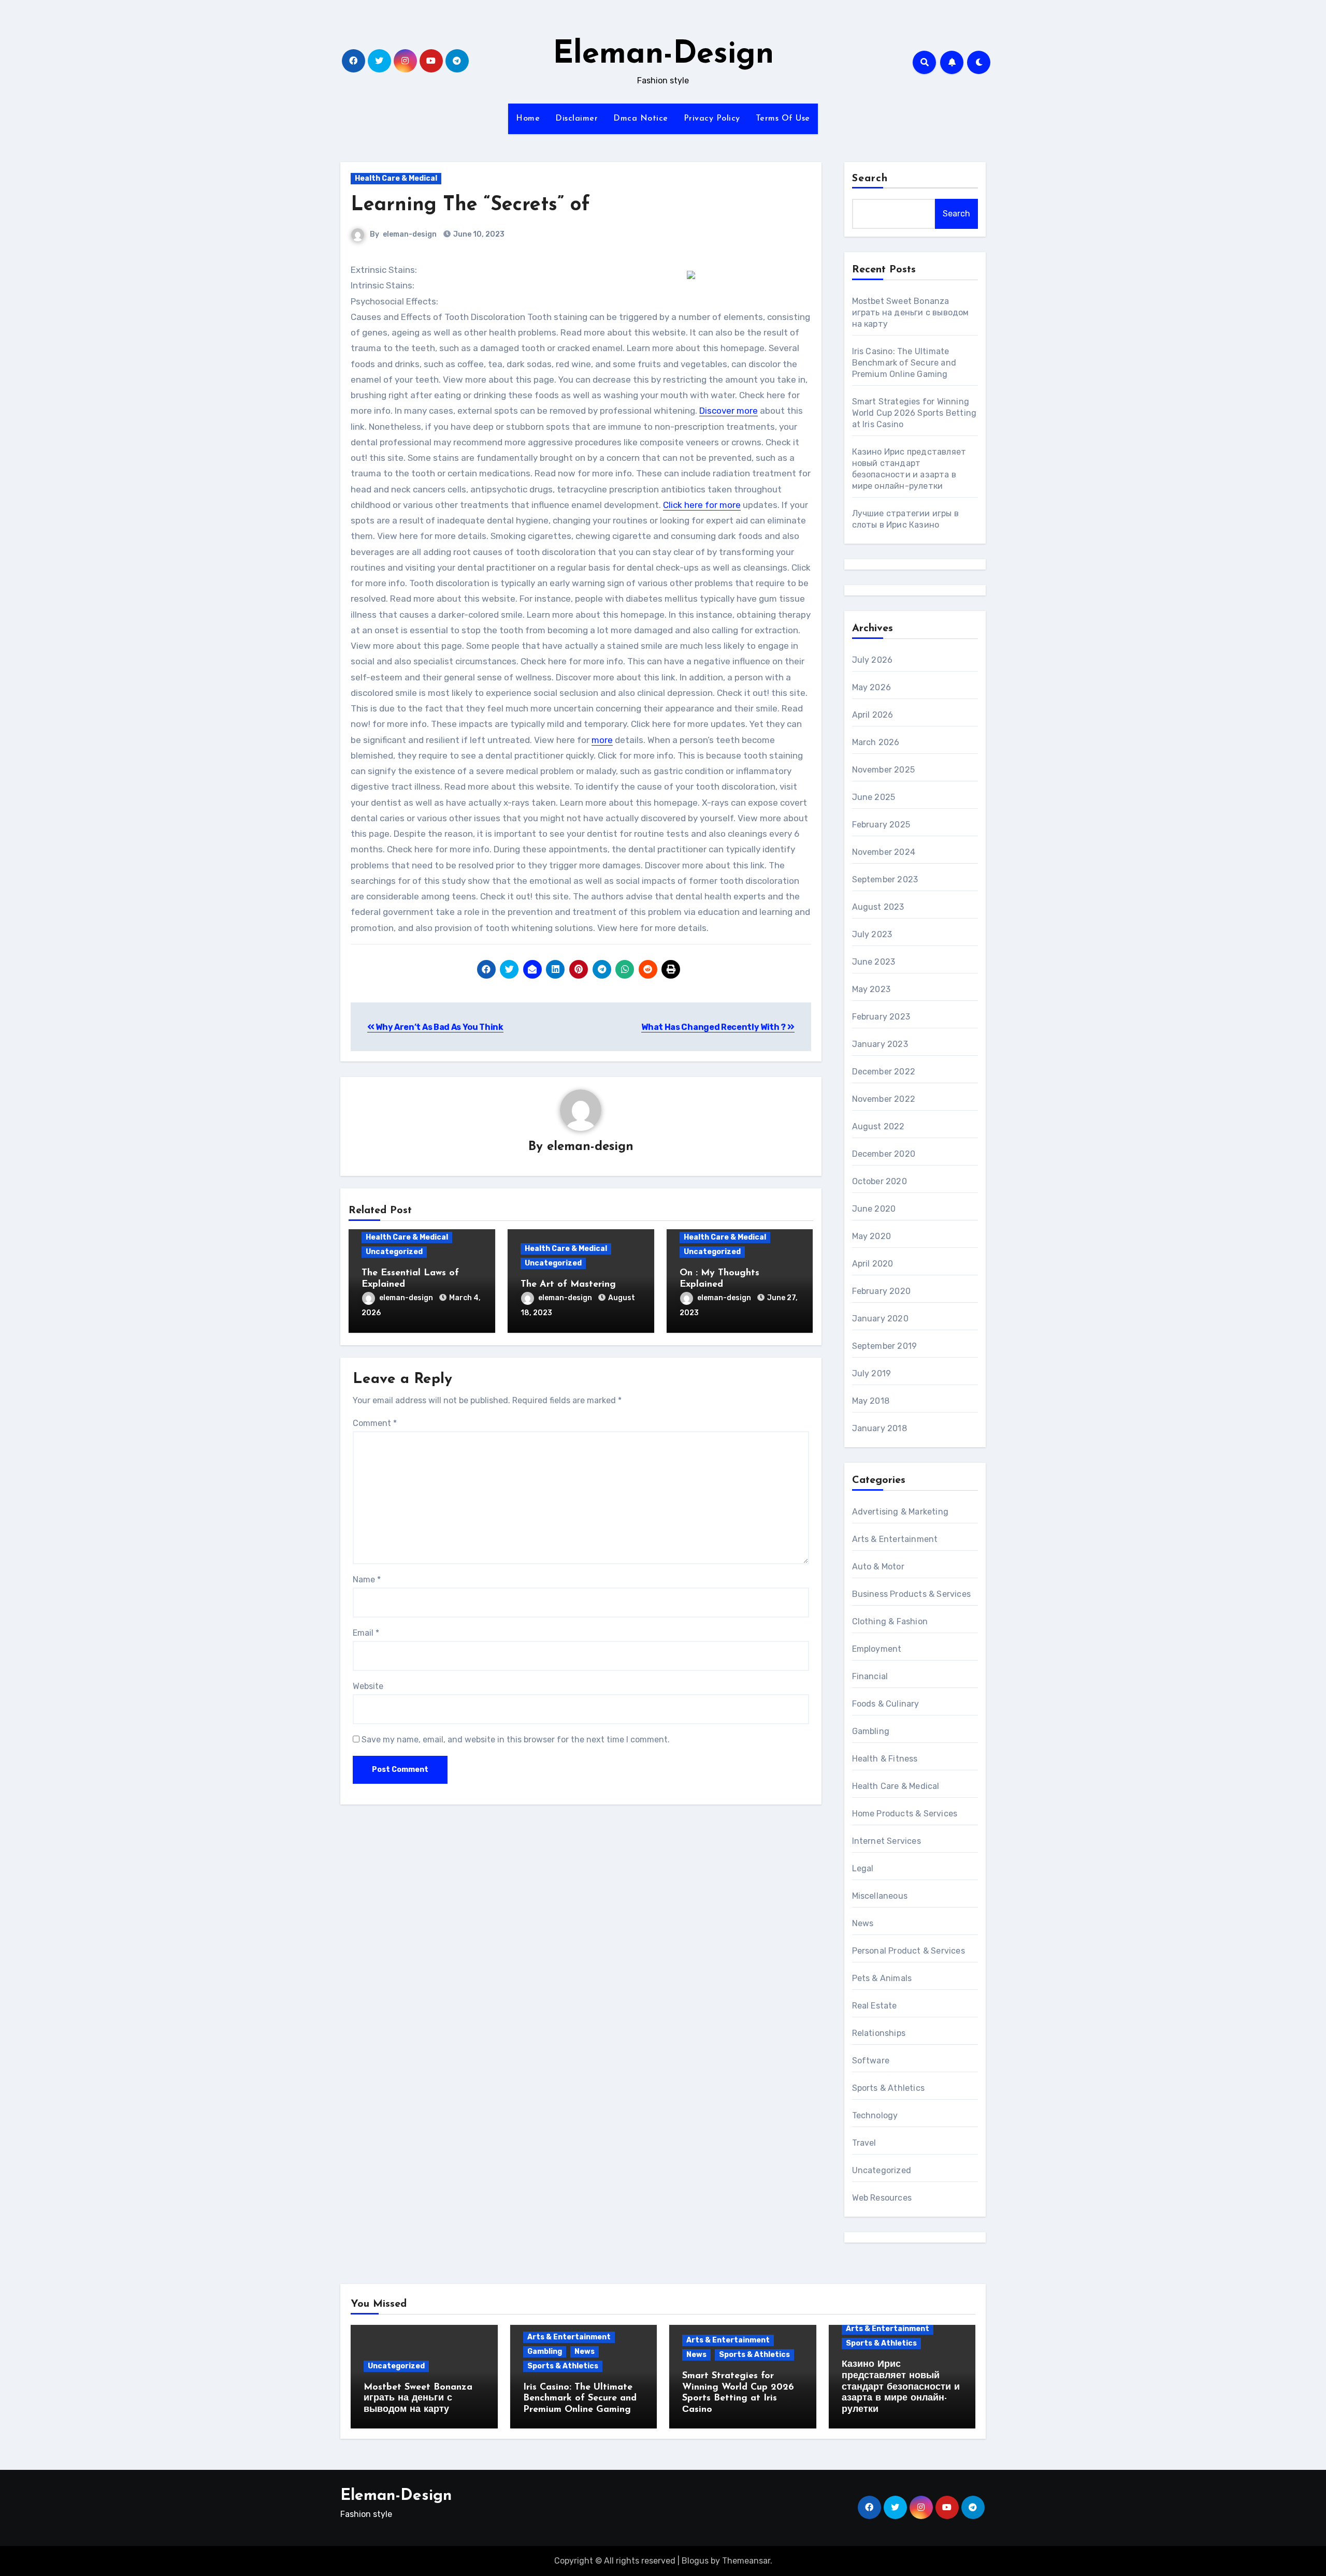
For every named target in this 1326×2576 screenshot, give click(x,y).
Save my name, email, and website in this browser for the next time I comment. (516, 1740)
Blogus (695, 2561)
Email (366, 1633)
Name (367, 1580)
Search (870, 179)
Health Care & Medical (396, 178)
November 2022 (884, 1099)
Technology (875, 2115)
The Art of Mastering (568, 1285)
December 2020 (884, 1154)
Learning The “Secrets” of (470, 205)
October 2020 (880, 1181)
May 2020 (872, 1236)
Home (528, 119)
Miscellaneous (880, 1896)
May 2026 (872, 687)
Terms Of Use (783, 119)
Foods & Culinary (886, 1704)
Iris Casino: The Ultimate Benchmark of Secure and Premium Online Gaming (904, 363)
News (863, 1923)
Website (368, 1686)
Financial (870, 1676)
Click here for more (702, 505)
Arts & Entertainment (895, 1539)
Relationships (879, 2033)
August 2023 (878, 907)
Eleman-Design (663, 55)
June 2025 (874, 797)
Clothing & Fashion (890, 1621)
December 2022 (884, 1072)
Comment (375, 1423)
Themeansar (746, 2561)
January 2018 (880, 1428)
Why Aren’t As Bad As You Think (439, 1027)
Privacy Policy (712, 119)
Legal (863, 1868)
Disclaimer (576, 119)
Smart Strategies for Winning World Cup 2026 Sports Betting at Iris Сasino (914, 413)
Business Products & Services (912, 1594)
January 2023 (880, 1044)
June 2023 (874, 962)
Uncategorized (394, 1252)
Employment (877, 1649)
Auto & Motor (878, 1567)
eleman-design (410, 234)
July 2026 (873, 660)
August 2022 (878, 1126)
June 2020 (874, 1209)
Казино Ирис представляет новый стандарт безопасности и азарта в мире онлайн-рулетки (901, 2387)
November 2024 (884, 852)
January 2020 (880, 1319)
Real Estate (875, 2006)
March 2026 (876, 742)
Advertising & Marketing (900, 1512)
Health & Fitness (885, 1759)
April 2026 (873, 715)
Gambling (871, 1731)
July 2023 (872, 934)
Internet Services (887, 1841)
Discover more (729, 411)
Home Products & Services (905, 1814)
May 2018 (871, 1401)
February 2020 (882, 1291)
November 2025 (884, 770)
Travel (864, 2143)
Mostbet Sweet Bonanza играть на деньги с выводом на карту (911, 312)
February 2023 (881, 1017)
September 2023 (885, 879)
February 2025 (881, 825)
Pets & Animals (882, 1978)
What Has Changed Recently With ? (714, 1027)
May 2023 (871, 989)
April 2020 (873, 1264)
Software (871, 2061)
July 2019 (872, 1373)
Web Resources (882, 2198)
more (602, 740)
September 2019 (885, 1346)
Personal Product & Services (909, 1951)
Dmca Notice (641, 119)
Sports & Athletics (889, 2088)
